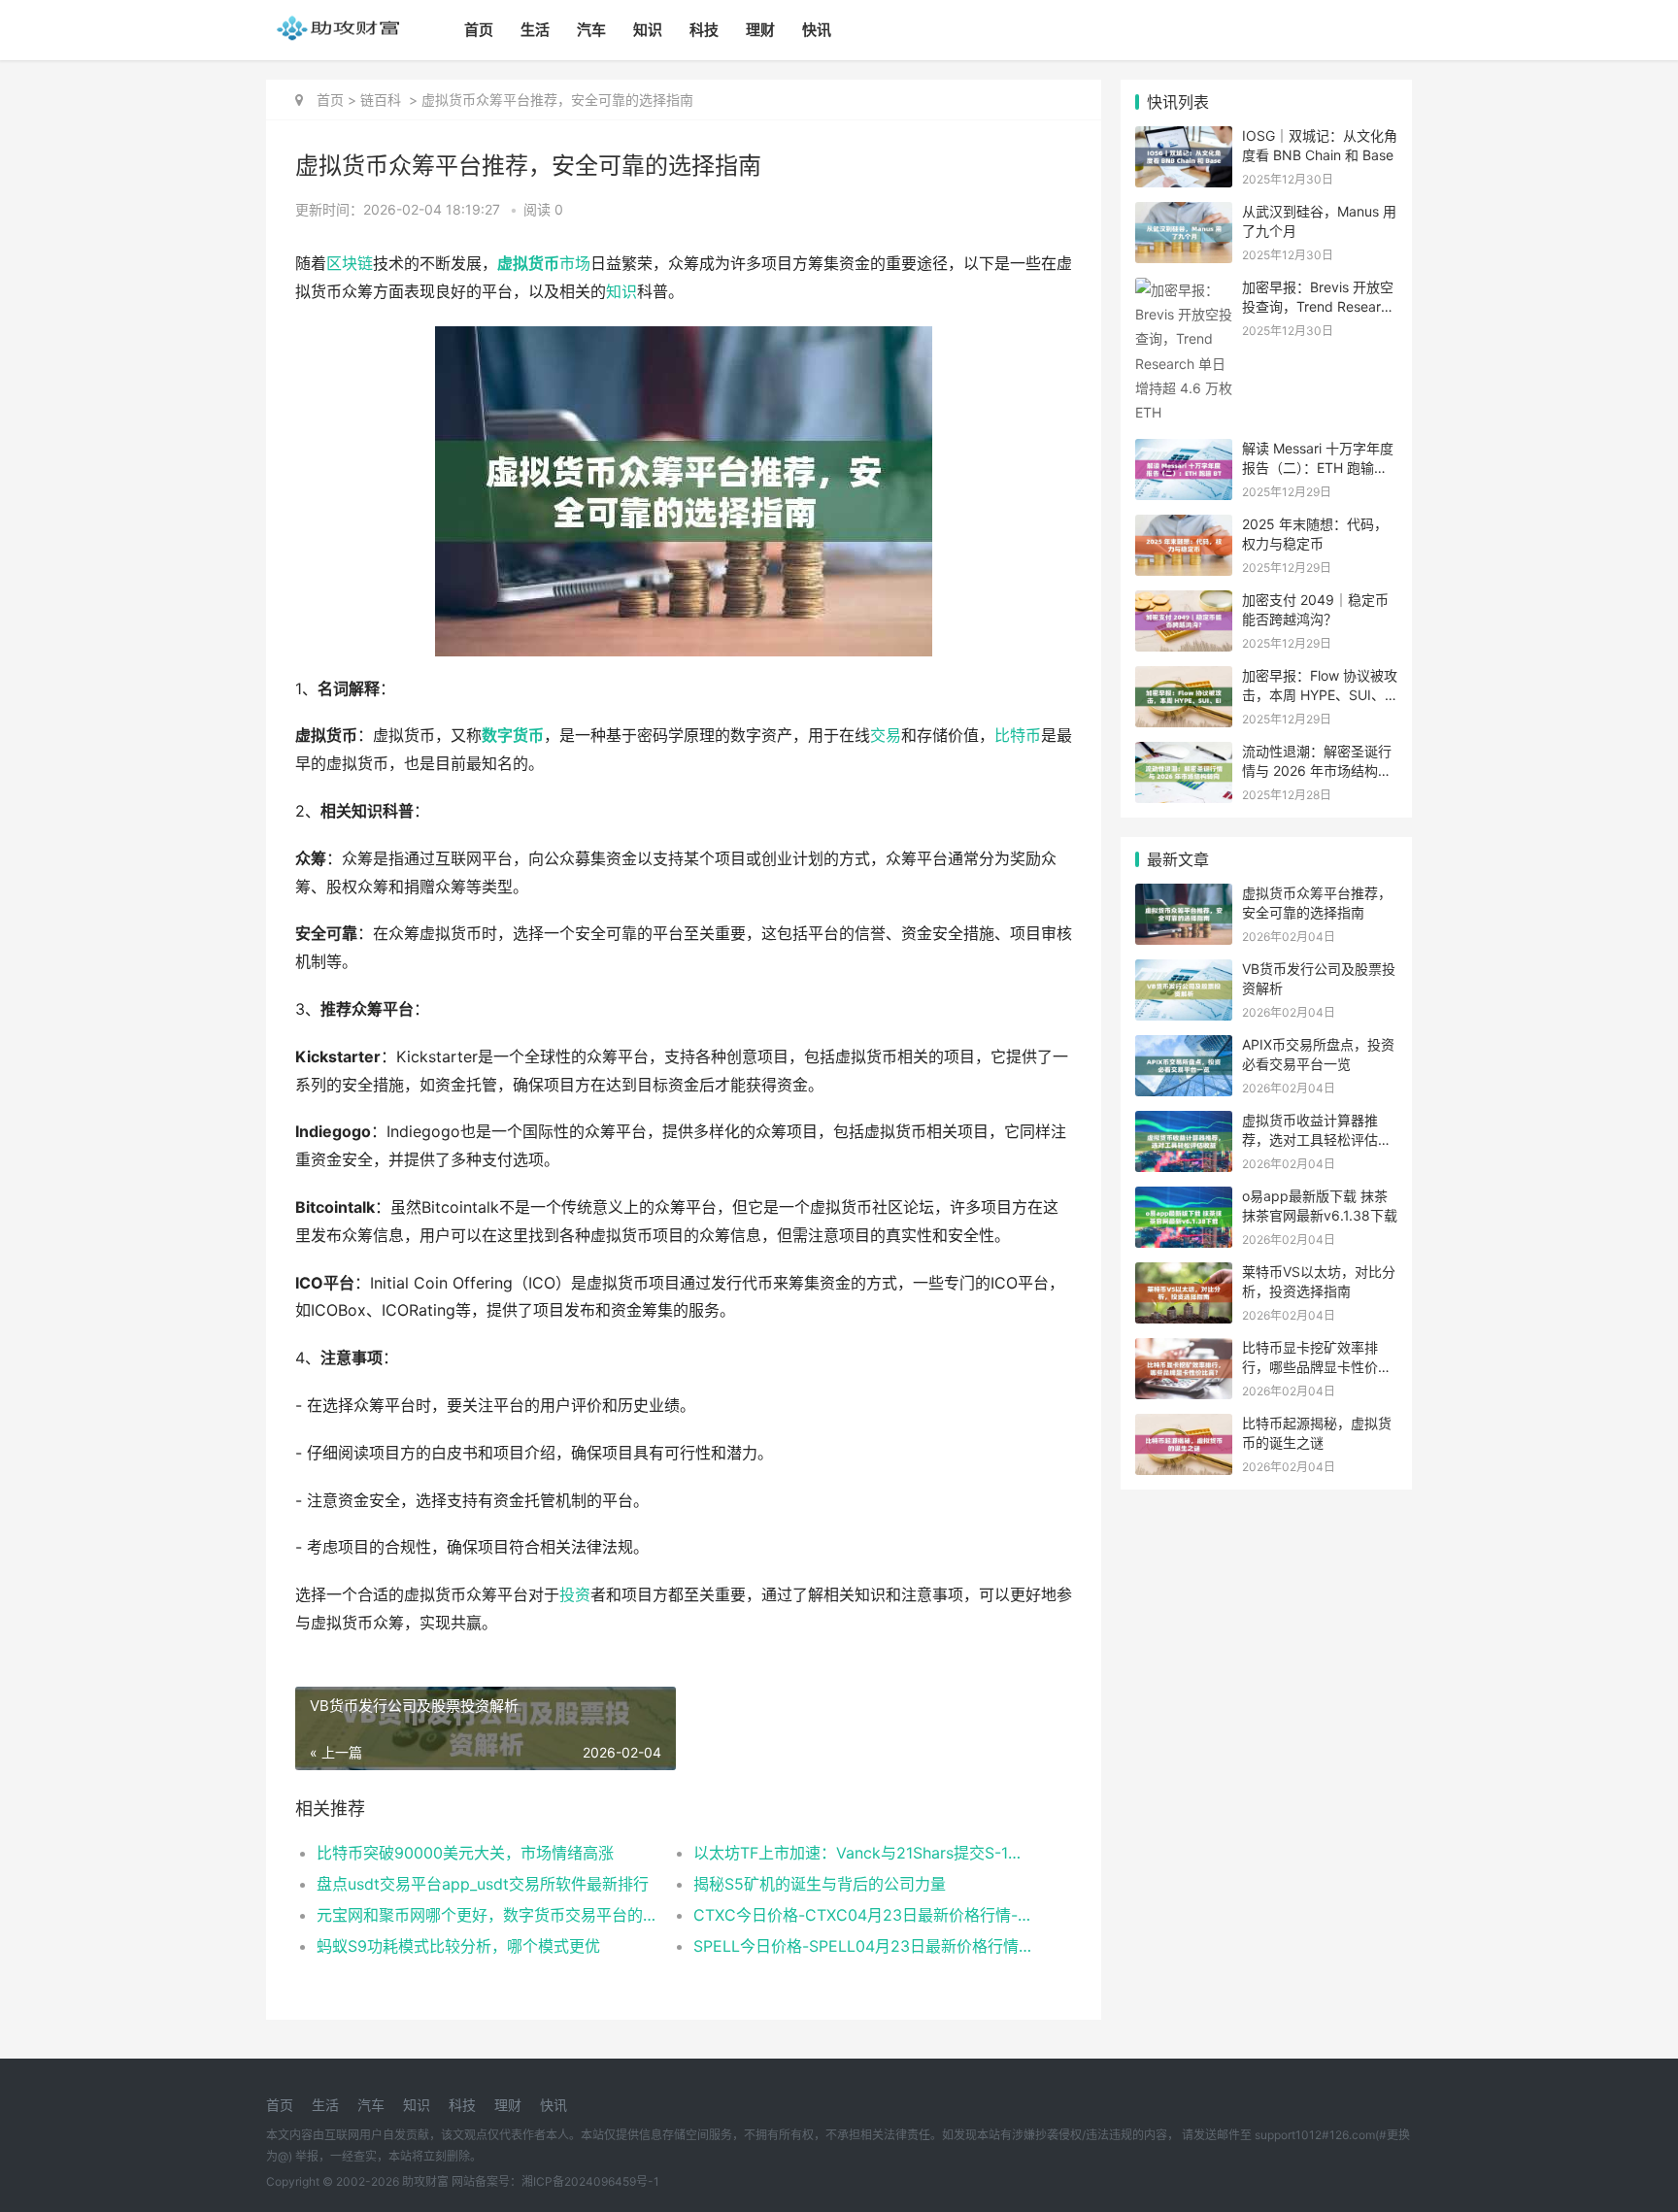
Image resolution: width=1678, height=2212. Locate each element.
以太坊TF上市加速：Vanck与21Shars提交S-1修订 (863, 1853)
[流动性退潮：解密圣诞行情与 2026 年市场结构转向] (1184, 754)
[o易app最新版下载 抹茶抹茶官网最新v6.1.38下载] (1184, 1199)
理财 (760, 30)
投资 (575, 1595)
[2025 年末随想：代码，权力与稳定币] (1184, 527)
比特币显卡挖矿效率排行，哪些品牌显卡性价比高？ (1317, 1366)
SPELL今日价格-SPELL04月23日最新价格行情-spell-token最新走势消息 (863, 1946)
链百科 (381, 100)
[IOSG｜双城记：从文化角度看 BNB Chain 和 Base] (1184, 138)
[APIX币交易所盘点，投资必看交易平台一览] (1184, 1047)
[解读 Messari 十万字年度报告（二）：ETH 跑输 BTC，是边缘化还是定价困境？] (1184, 451)
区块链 (350, 264)
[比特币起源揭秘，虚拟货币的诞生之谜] (1184, 1426)
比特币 (1018, 736)
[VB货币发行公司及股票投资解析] (1184, 972)
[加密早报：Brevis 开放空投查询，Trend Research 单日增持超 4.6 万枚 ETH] (1184, 290)
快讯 (817, 30)
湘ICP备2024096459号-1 (590, 2181)
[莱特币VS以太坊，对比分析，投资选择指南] (1184, 1274)
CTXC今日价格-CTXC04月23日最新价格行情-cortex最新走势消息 (863, 1915)
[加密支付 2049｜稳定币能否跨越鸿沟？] (1184, 603)
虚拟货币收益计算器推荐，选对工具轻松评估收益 (1317, 1139)
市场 (575, 264)
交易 (886, 736)
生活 (535, 30)
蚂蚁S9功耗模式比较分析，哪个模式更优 (458, 1946)
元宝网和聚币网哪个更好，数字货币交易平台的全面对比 (486, 1915)
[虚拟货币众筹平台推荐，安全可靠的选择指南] (1184, 896)
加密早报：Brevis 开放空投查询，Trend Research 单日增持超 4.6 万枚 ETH (1319, 306)
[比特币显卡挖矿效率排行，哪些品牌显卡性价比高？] (1184, 1350)
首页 (479, 30)
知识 (648, 30)
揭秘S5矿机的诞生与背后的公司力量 (820, 1884)
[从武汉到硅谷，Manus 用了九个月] (1184, 214)
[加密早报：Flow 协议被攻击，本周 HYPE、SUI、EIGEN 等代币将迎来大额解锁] (1184, 678)
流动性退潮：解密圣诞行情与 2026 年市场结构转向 (1317, 770)
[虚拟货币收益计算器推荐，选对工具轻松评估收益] (1184, 1123)
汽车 (591, 30)
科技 (704, 30)
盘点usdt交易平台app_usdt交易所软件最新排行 (483, 1884)
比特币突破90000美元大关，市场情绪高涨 (465, 1853)
